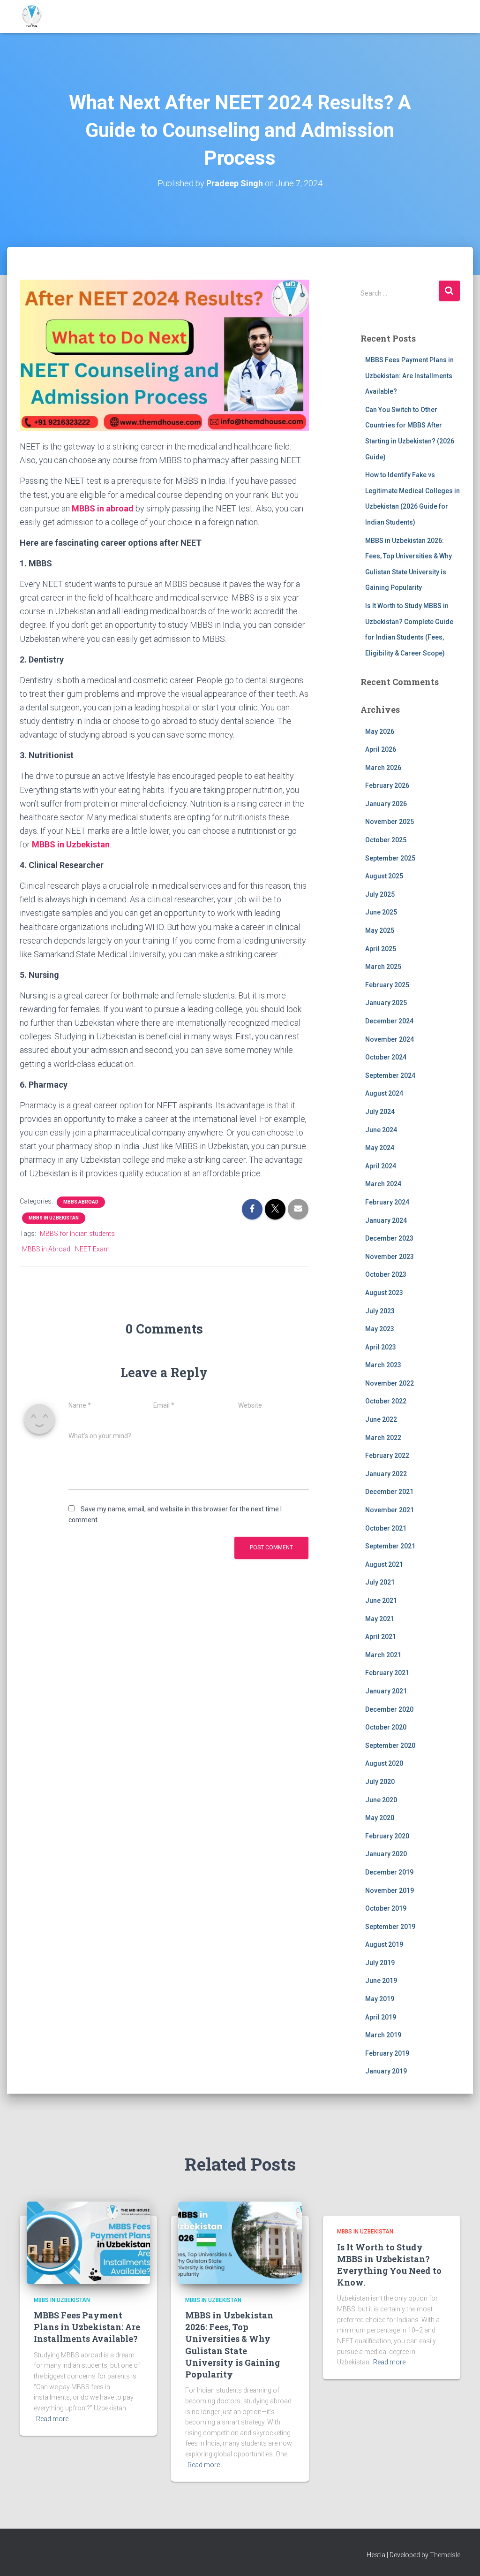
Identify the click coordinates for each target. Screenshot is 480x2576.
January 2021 (386, 1691)
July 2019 (380, 1963)
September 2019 (390, 1927)
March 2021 (383, 1655)
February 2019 (387, 2053)
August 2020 (384, 1763)
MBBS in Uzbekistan (54, 1218)
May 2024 (380, 1148)
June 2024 (381, 1130)
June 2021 (381, 1600)
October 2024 (386, 1057)
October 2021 (386, 1528)
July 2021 (380, 1582)
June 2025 (381, 912)
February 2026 (387, 785)
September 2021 (390, 1546)
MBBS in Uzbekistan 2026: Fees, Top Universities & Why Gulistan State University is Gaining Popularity (232, 2345)
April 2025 (381, 949)
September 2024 (390, 1075)
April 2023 (381, 1347)
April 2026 (381, 749)
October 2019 (386, 1908)
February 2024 (387, 1202)
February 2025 (387, 985)
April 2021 (381, 1637)
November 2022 (390, 1383)
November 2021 (390, 1510)
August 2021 (384, 1564)
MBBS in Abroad (46, 1249)
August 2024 (384, 1093)
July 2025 (380, 894)
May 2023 (380, 1329)
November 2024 (390, 1039)
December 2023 (389, 1238)
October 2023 (386, 1274)
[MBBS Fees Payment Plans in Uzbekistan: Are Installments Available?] (88, 2242)
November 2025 (390, 822)
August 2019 (384, 1944)
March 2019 (383, 2035)
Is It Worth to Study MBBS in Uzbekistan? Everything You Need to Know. (389, 2265)
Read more (52, 2419)
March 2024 (383, 1184)
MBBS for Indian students (77, 1234)
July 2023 (380, 1311)
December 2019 (389, 1872)
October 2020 (386, 1727)
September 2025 (390, 858)
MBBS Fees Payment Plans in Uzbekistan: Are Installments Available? (409, 376)
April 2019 (381, 2017)
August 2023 (384, 1293)
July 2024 (380, 1112)
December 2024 (389, 1021)
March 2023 (383, 1365)
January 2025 (386, 1003)
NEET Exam (92, 1249)
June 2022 (381, 1419)
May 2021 (380, 1619)
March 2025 (383, 967)
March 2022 (383, 1438)
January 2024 (386, 1220)
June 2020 (381, 1800)
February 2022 (387, 1456)
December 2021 (389, 1492)
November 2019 (390, 1890)
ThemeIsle (445, 2555)
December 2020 (389, 1709)
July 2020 (380, 1782)
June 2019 (381, 1981)
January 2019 (386, 2071)
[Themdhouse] (32, 16)
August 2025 (384, 876)
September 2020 (390, 1745)
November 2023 (390, 1257)
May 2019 (380, 1999)
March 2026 (383, 768)
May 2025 (380, 930)
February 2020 (387, 1836)
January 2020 (386, 1854)
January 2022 (386, 1474)
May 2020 (380, 1818)
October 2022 (386, 1401)
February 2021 (387, 1673)
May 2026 (380, 732)
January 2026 (386, 804)
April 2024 (381, 1166)
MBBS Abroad (81, 1202)
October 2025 (386, 840)
